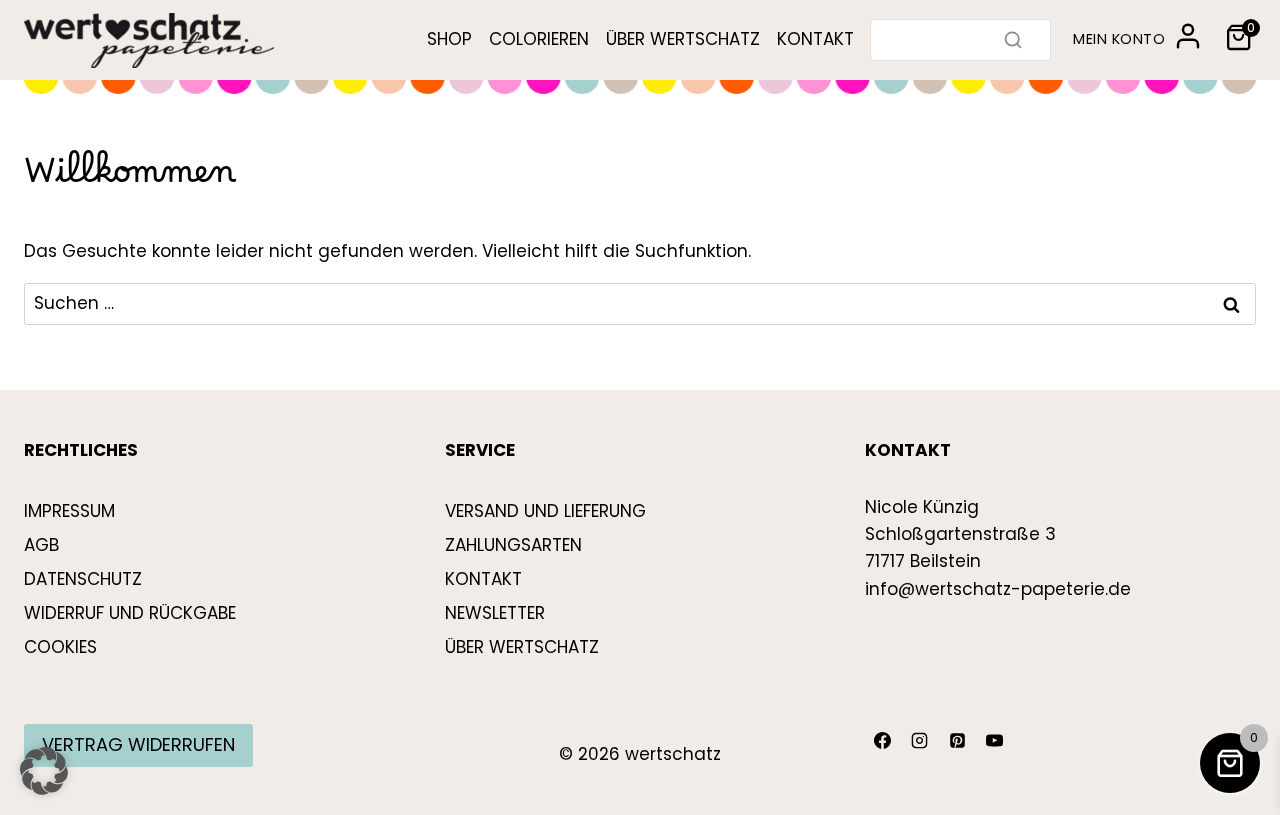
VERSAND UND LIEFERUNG (545, 511)
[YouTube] (995, 741)
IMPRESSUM (69, 511)
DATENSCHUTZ (83, 579)
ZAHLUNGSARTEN (513, 545)
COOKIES (60, 647)
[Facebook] (882, 741)
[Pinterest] (957, 741)
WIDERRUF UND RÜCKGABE (130, 613)
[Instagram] (920, 741)
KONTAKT (815, 39)
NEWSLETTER (495, 613)
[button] (44, 771)
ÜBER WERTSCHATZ (683, 39)
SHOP (449, 39)
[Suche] (1013, 40)
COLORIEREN (539, 39)
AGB (41, 545)
